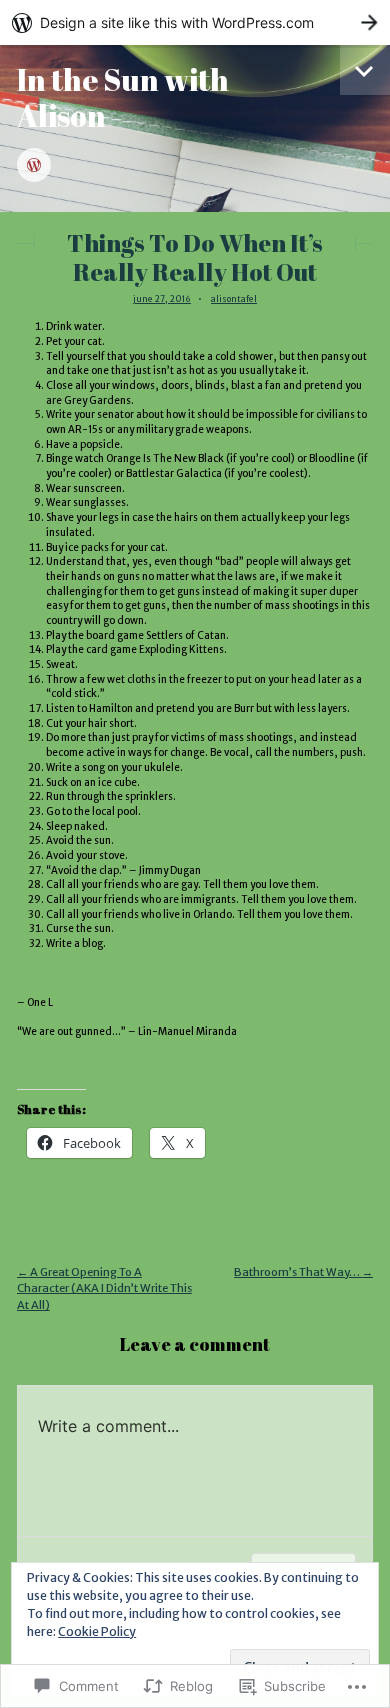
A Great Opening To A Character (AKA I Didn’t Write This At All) (104, 1289)
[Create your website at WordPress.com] (195, 22)
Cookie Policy (97, 1631)
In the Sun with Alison (123, 97)
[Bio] (34, 166)
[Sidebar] (365, 70)
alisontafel (234, 299)
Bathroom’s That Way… (303, 1272)
